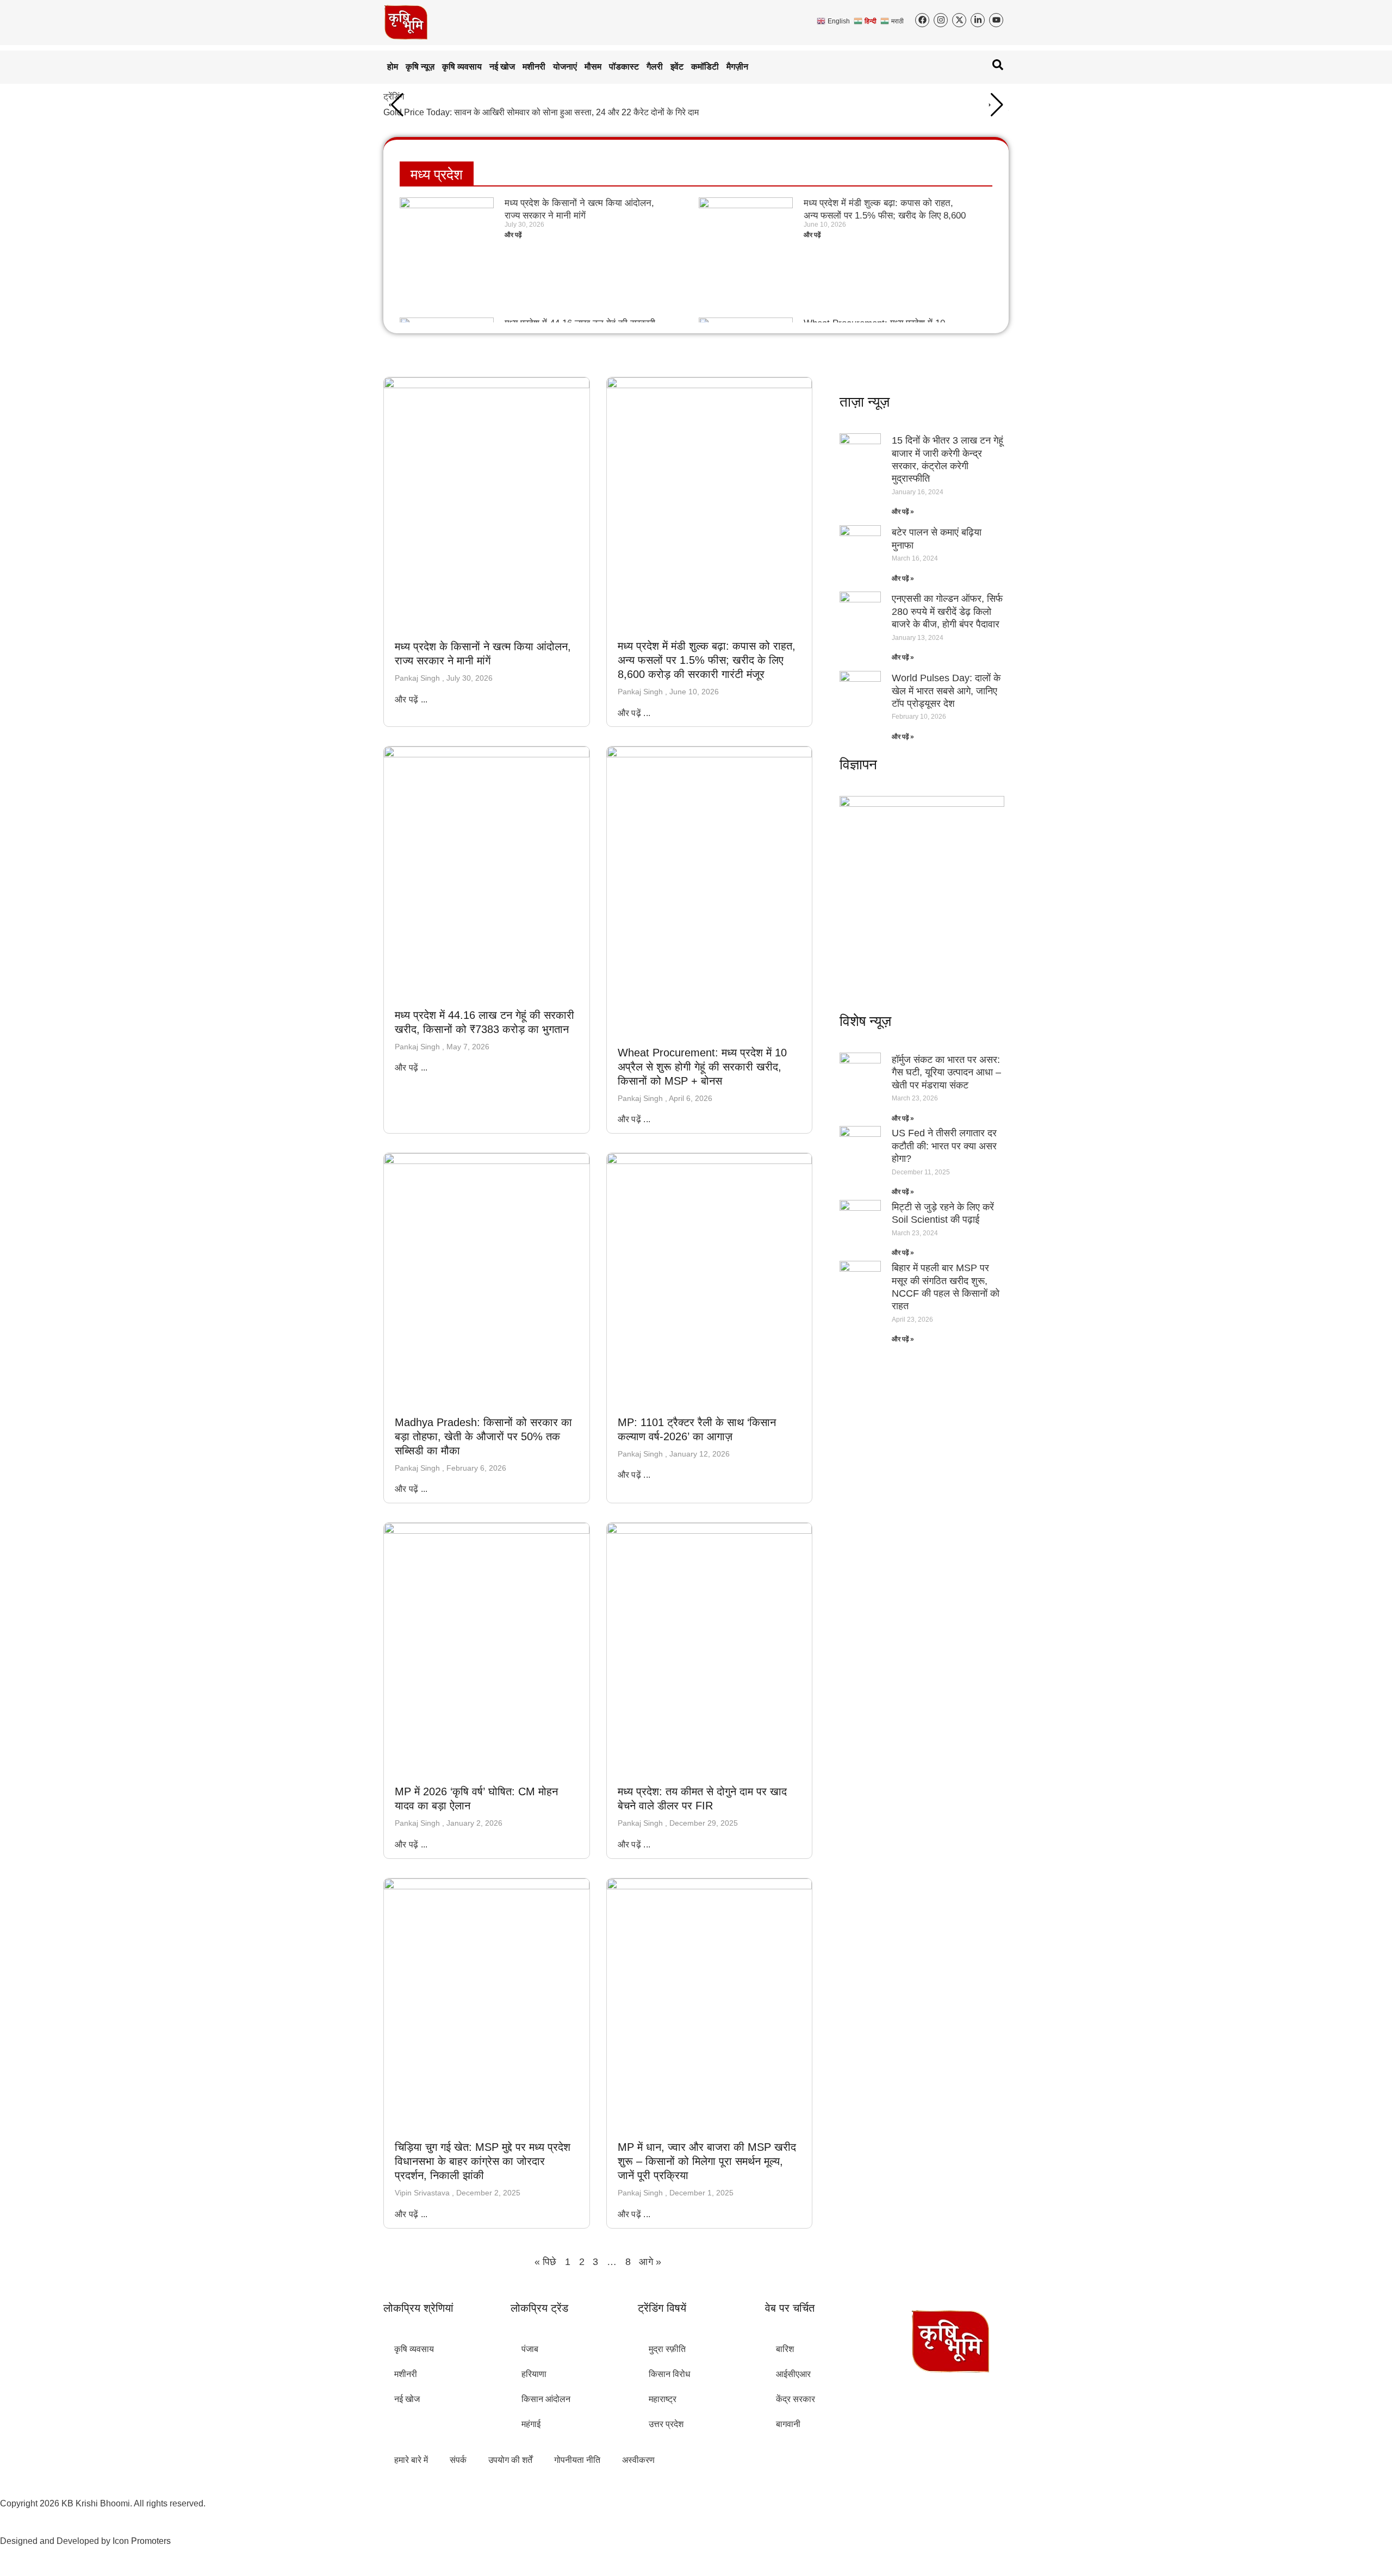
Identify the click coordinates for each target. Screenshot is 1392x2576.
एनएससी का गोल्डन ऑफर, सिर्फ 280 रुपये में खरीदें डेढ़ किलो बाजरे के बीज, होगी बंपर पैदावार (947, 611)
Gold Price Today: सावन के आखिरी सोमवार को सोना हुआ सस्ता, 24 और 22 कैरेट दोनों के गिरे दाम (541, 112)
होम (393, 67)
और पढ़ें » (903, 512)
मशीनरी (534, 67)
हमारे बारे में (411, 2460)
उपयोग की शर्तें (510, 2460)
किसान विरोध (669, 2374)
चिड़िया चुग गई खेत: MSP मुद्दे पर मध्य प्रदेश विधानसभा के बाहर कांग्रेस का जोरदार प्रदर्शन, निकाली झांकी (483, 2161)
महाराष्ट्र (663, 2399)
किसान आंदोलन (546, 2399)
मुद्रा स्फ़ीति (667, 2349)
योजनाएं (565, 67)
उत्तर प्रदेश (666, 2424)
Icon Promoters (142, 2541)
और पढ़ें (513, 235)
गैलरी (655, 67)
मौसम (593, 67)
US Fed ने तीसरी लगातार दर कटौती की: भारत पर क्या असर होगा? (944, 1146)
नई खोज (502, 67)
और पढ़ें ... (411, 699)
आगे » (650, 2262)
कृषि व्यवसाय (462, 67)
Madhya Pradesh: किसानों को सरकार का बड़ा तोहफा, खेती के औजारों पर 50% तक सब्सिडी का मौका (483, 1436)
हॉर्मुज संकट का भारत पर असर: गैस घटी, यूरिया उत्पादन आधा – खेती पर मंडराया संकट (946, 1072)
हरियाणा (534, 2374)
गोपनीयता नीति (577, 2460)
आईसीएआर (793, 2374)
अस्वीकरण (638, 2460)
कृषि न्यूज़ (420, 67)
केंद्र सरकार (796, 2399)
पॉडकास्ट (624, 67)
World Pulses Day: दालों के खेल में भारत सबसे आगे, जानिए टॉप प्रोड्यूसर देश (946, 691)
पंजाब (530, 2349)
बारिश (785, 2349)
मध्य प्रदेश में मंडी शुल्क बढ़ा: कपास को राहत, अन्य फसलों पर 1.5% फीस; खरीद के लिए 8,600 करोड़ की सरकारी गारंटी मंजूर (885, 215)
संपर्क (458, 2460)
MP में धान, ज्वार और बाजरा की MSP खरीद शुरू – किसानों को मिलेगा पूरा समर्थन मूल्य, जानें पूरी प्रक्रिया (707, 2161)
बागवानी (788, 2424)
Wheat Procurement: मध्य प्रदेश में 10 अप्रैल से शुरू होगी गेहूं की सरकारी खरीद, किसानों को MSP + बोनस (702, 1067)
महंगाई (531, 2424)
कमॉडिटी (705, 67)
